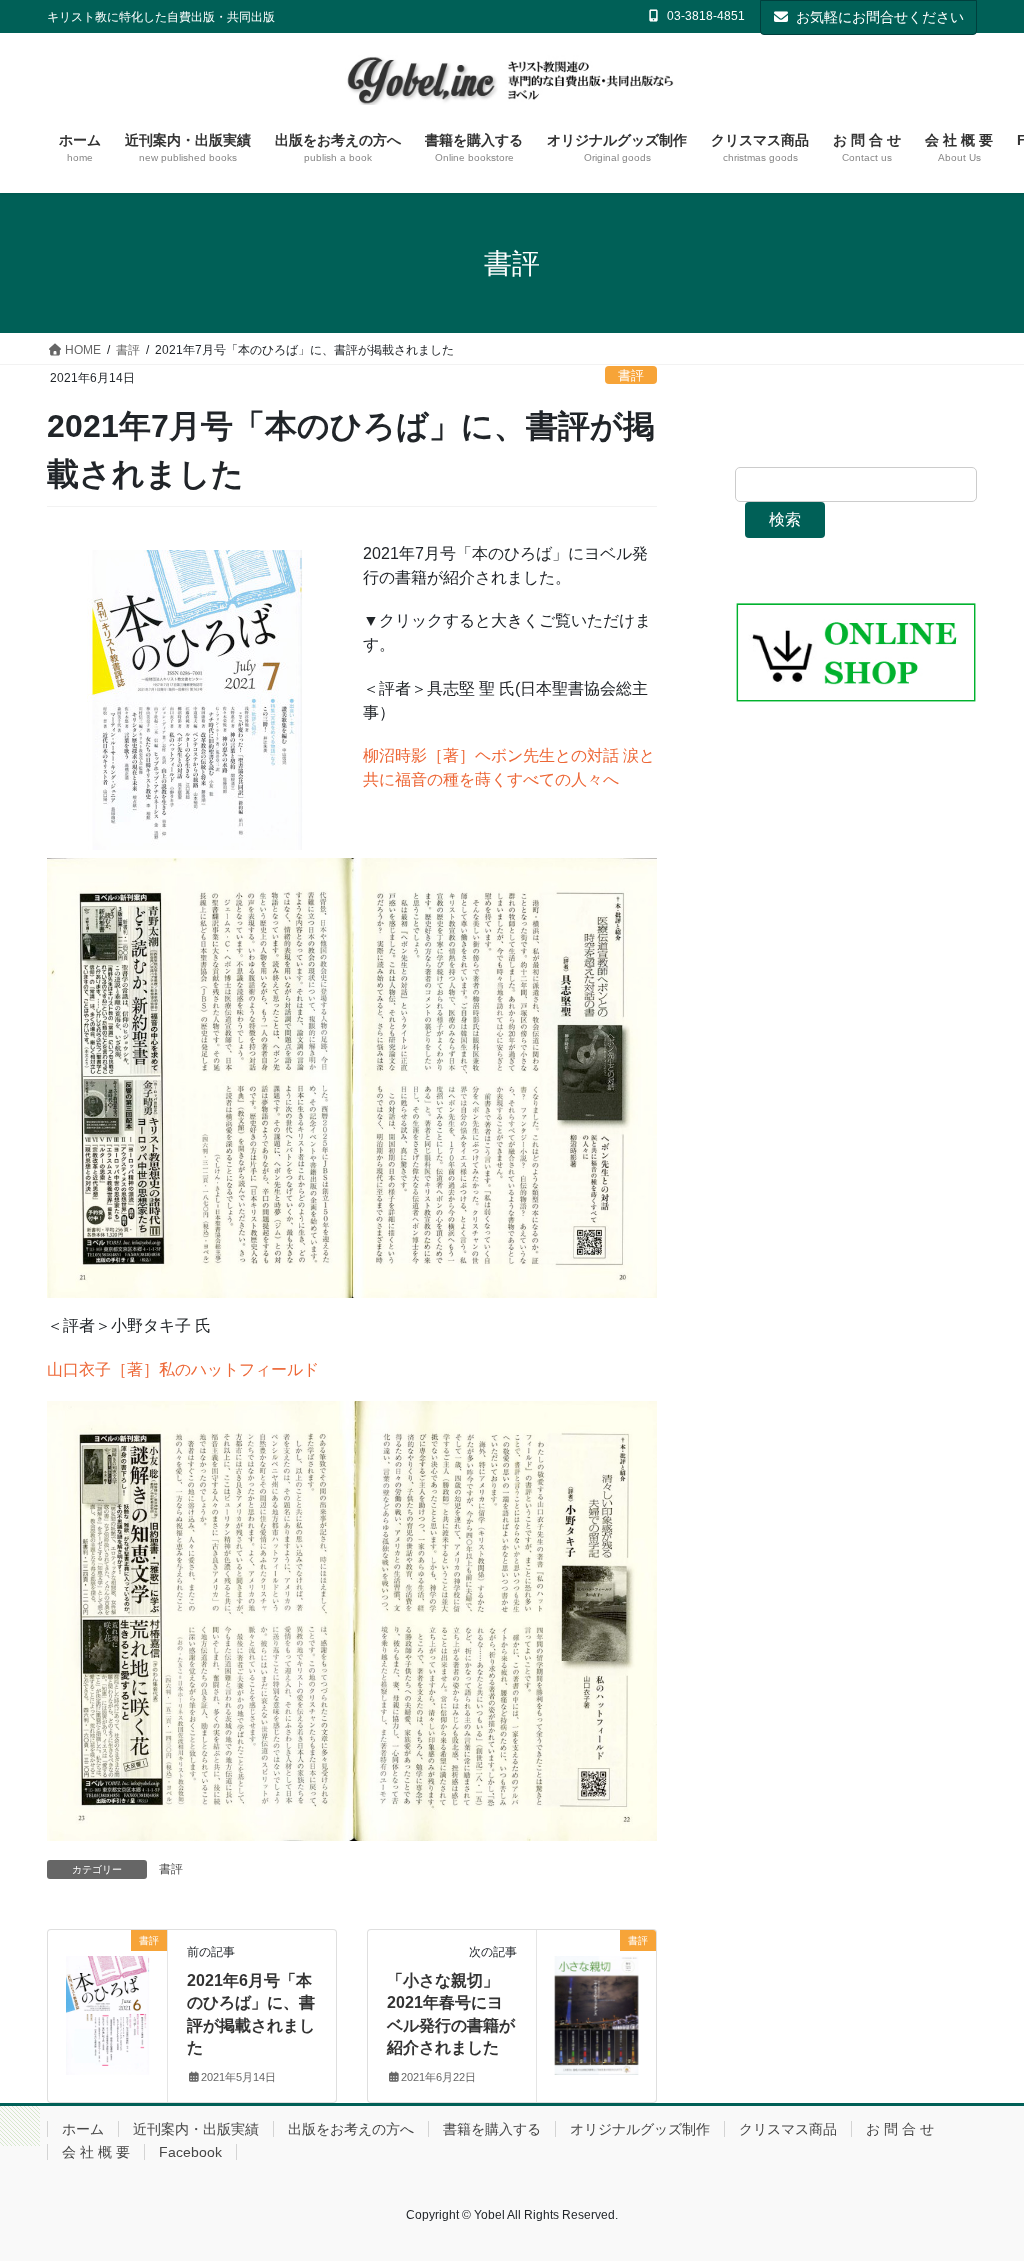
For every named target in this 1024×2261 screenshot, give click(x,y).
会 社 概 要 (96, 2152)
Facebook (190, 2152)
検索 (785, 519)
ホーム (83, 2129)
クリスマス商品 (788, 2129)
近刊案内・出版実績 (196, 2129)
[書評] (107, 2003)
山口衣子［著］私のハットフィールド (183, 1369)
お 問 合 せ (900, 2129)
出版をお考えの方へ (351, 2129)
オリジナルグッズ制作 (640, 2129)
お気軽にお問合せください (880, 17)
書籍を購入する (492, 2129)
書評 (631, 375)
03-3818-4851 (706, 16)
